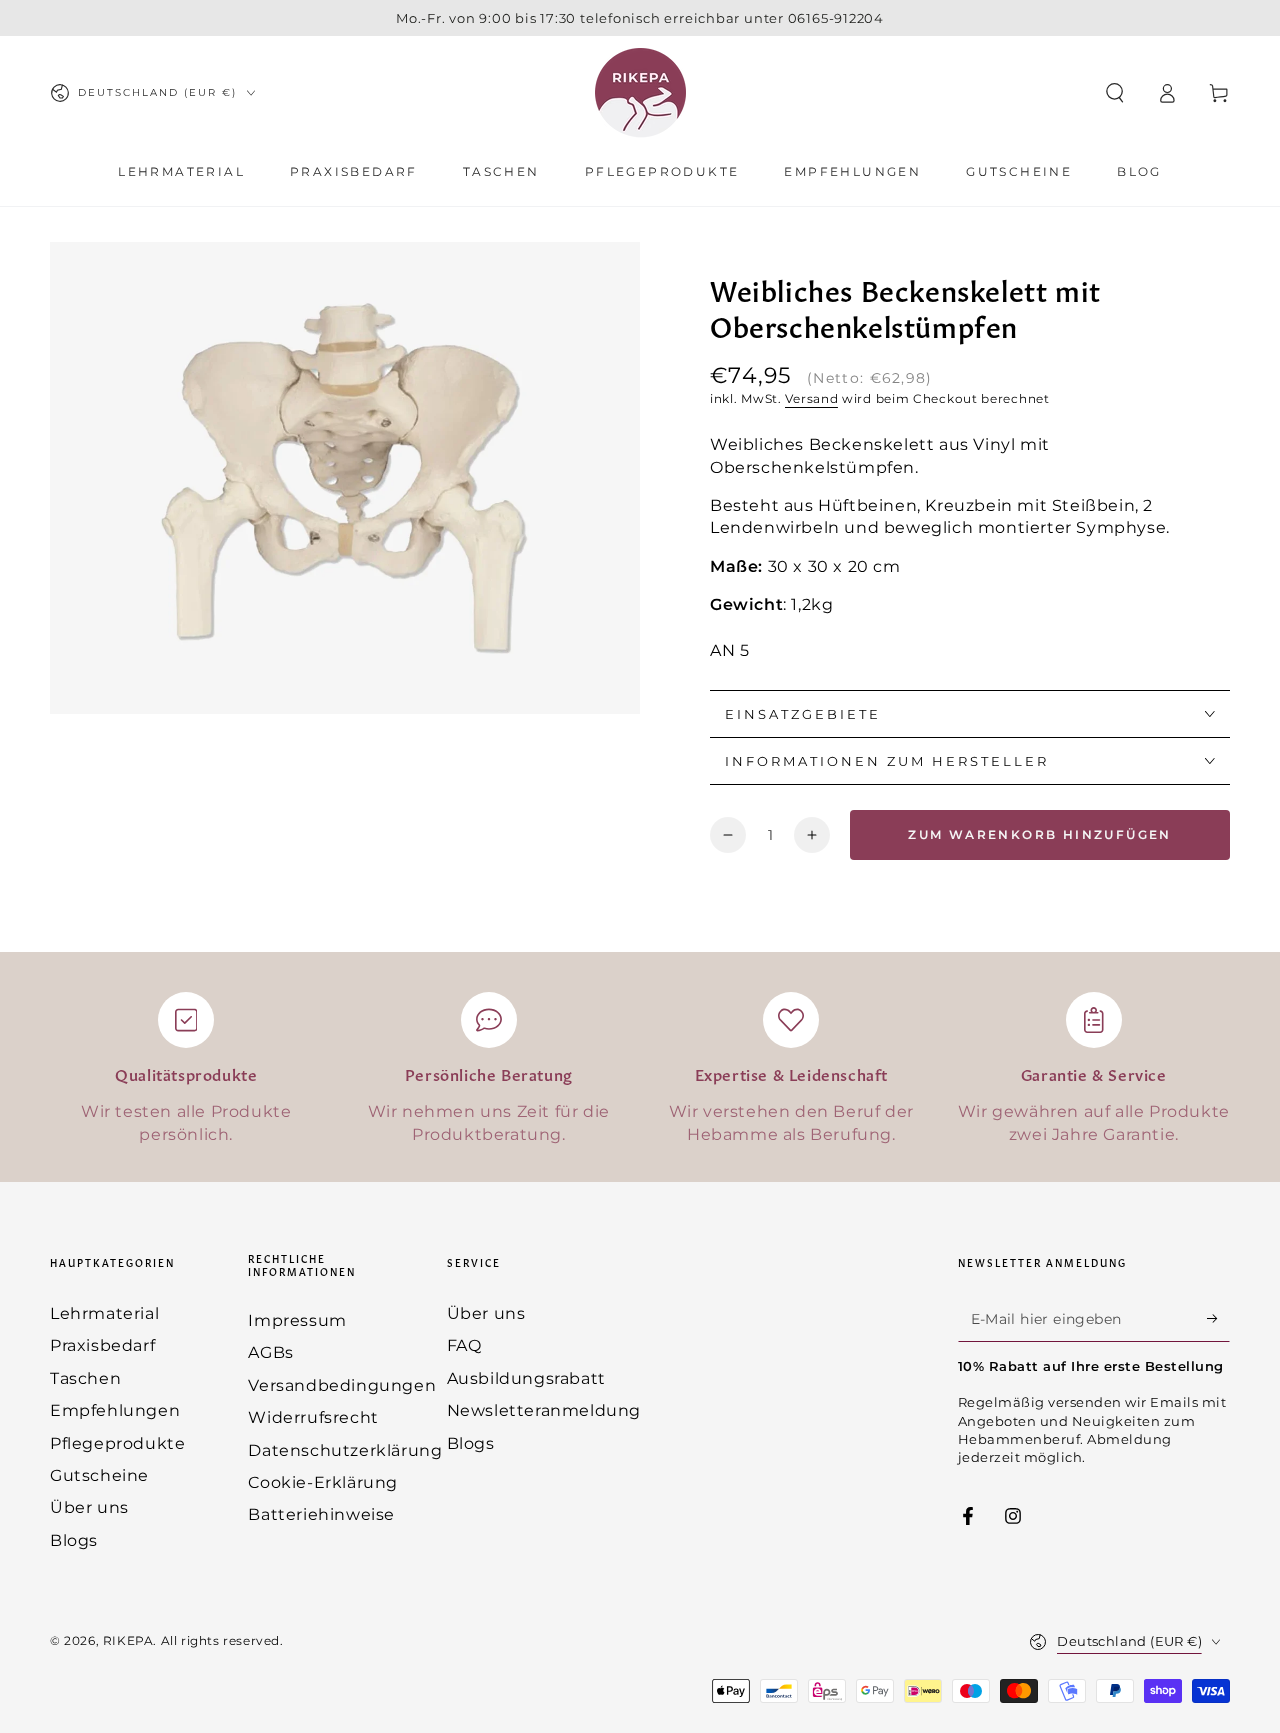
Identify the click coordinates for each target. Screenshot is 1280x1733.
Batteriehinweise (321, 1514)
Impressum (297, 1320)
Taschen (85, 1378)
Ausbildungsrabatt (526, 1378)
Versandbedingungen (342, 1385)
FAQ (464, 1345)
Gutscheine (99, 1475)
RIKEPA (128, 1640)
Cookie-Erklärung (323, 1482)
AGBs (270, 1352)
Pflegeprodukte (117, 1443)
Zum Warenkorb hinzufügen (1040, 834)
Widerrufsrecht (313, 1417)
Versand (811, 398)
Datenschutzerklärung (345, 1450)
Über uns (89, 1507)
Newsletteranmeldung (544, 1410)
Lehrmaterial (104, 1313)
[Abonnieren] (1218, 1319)
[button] (1115, 93)
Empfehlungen (115, 1410)
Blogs (74, 1540)
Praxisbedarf (102, 1345)
